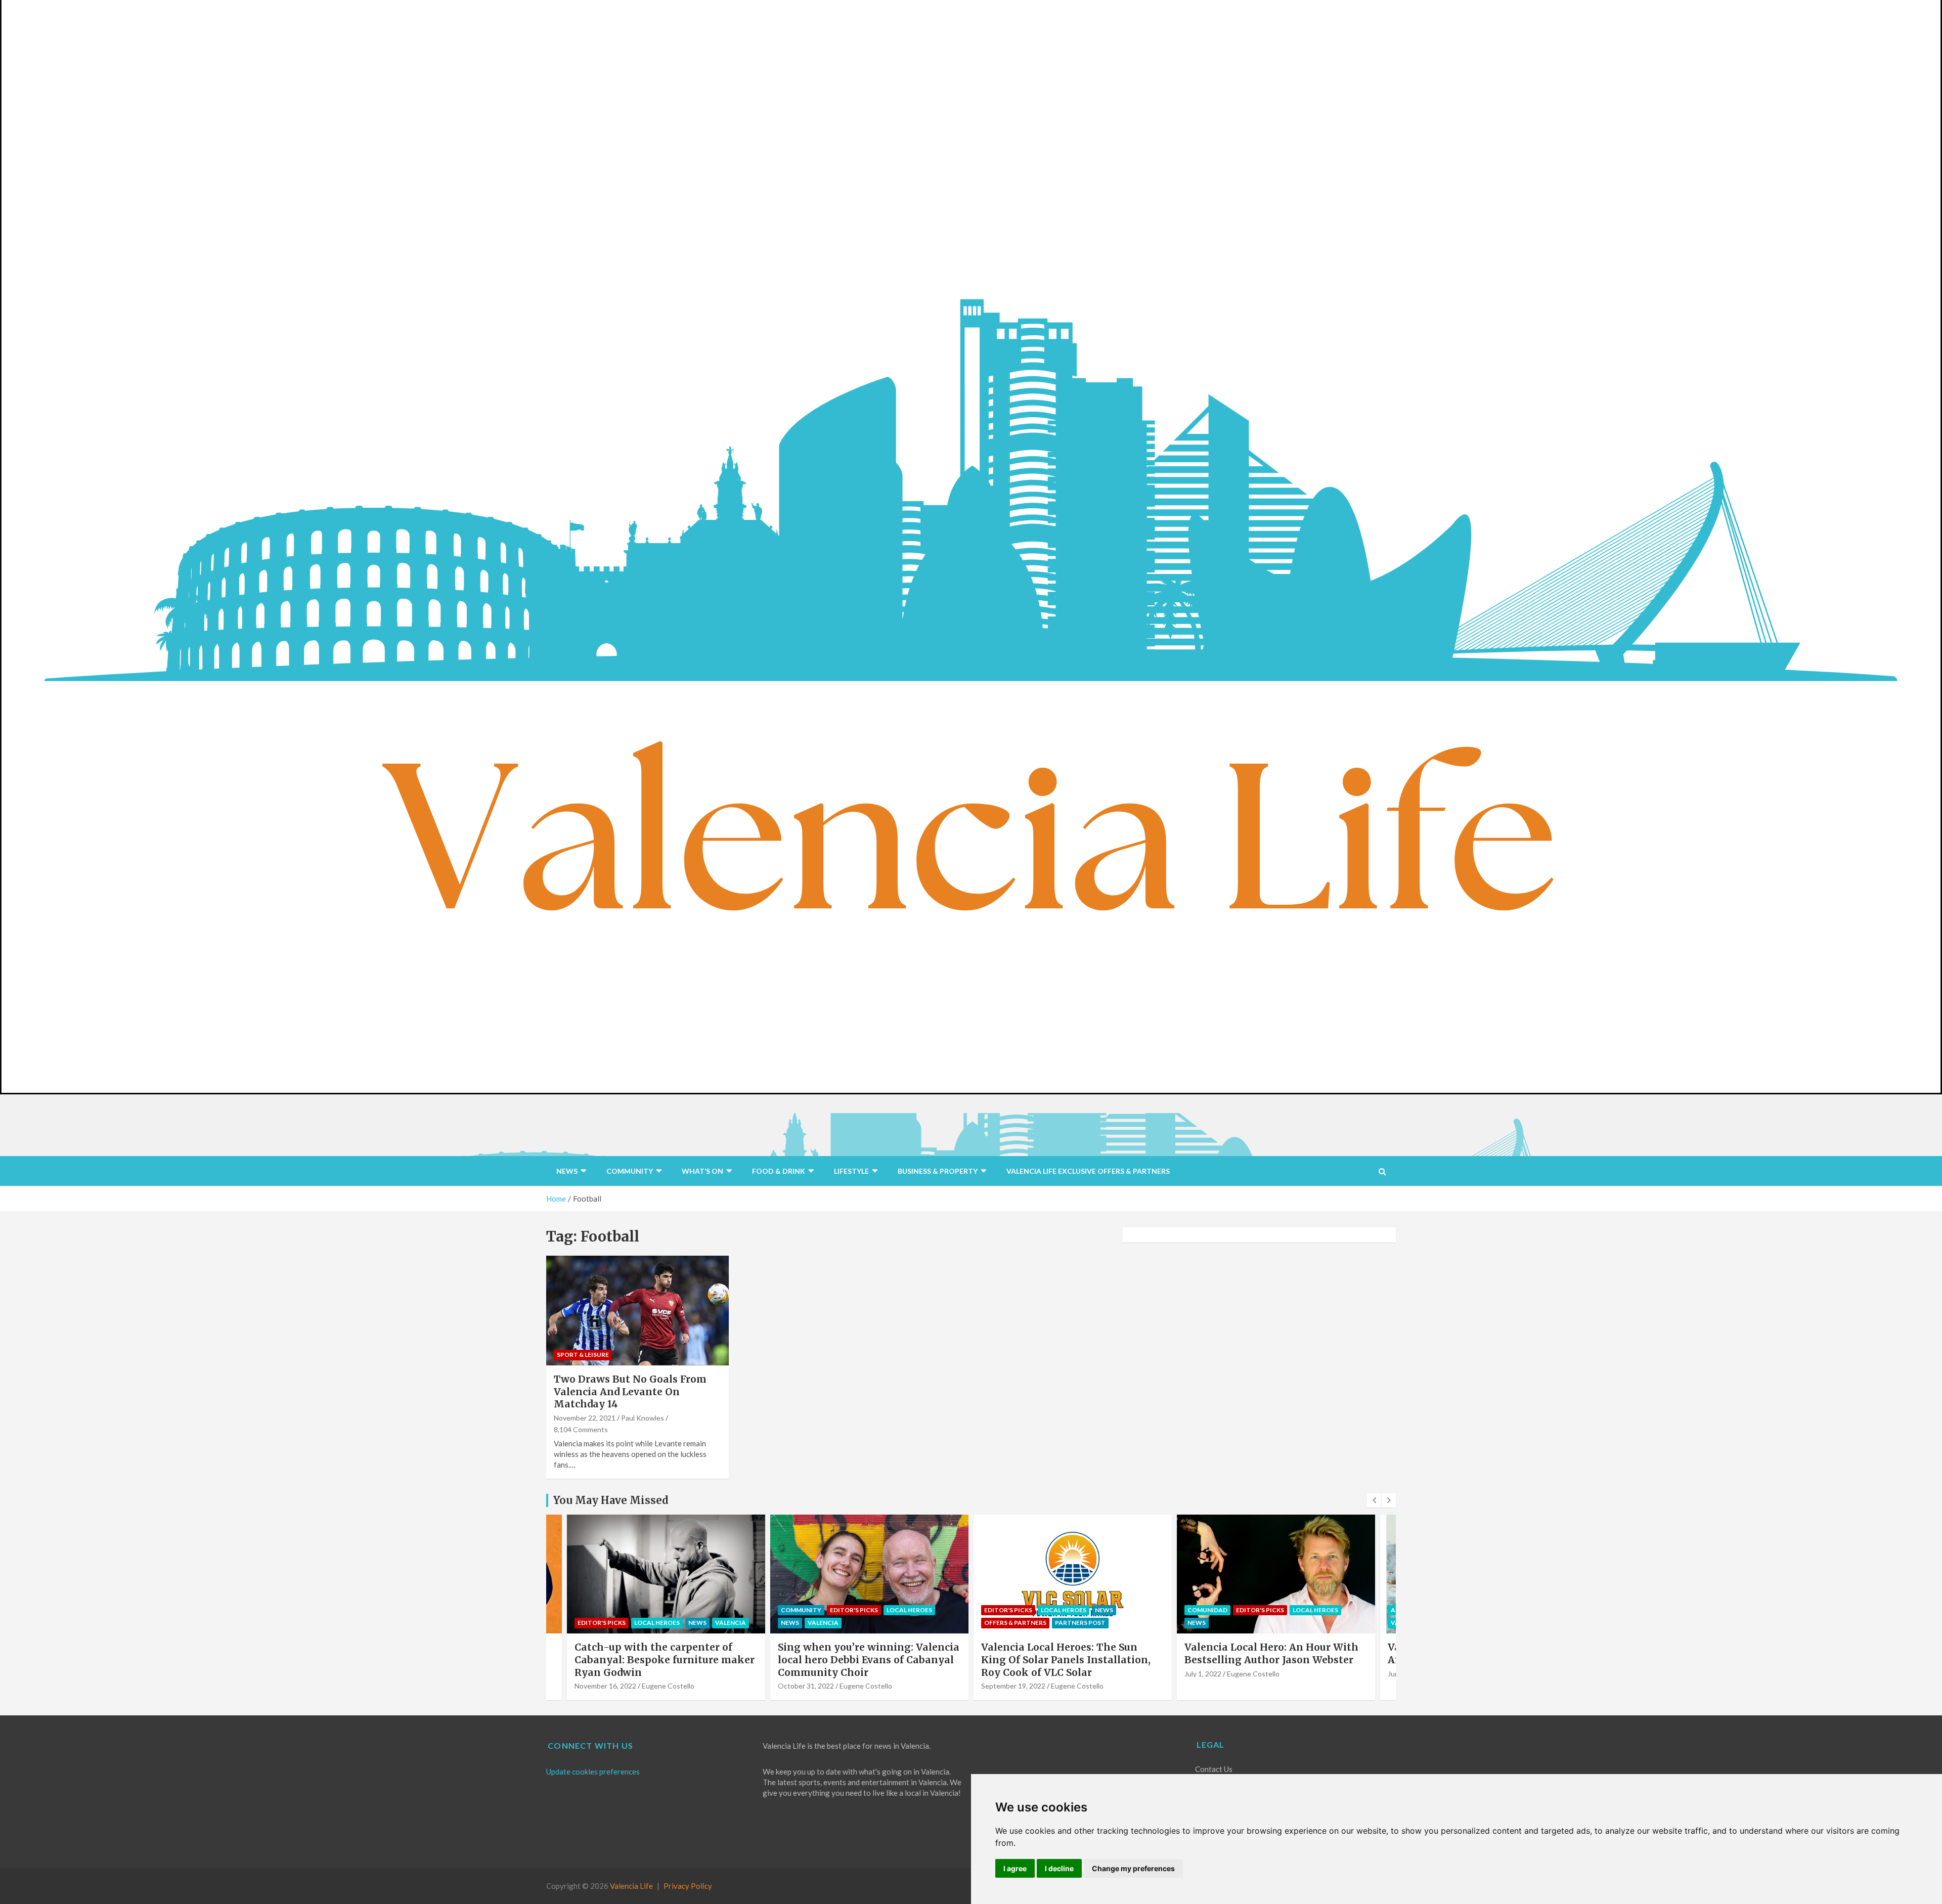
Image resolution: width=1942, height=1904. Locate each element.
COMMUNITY (630, 1171)
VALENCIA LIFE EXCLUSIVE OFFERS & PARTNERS (1088, 1171)
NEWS (567, 1171)
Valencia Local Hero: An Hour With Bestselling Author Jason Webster (1068, 1653)
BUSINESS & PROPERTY (938, 1171)
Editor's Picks (651, 1610)
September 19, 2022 (810, 1686)
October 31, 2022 (603, 1686)
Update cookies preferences (593, 1772)
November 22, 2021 (585, 1418)
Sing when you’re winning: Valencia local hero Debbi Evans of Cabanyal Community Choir (665, 1659)
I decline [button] (1059, 1868)
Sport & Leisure (583, 1355)
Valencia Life (631, 1886)
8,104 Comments (581, 1429)
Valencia (620, 1623)
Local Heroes (706, 1610)
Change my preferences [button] (1133, 1868)
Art (1194, 1610)
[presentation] (1374, 1500)
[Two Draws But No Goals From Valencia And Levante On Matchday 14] (637, 1311)
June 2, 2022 (1204, 1674)
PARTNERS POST (877, 1623)
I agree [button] (1015, 1868)
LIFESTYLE (851, 1171)
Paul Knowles (643, 1418)
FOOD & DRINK (779, 1171)
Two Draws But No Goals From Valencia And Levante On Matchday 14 (630, 1391)
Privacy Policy (688, 1886)
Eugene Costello (663, 1686)
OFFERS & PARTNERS (812, 1623)
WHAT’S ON (702, 1171)
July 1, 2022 (1000, 1674)
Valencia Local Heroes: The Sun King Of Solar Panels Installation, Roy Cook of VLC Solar (863, 1659)
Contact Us (1214, 1769)
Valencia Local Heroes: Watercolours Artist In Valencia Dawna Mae (1275, 1653)
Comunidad (1004, 1610)
